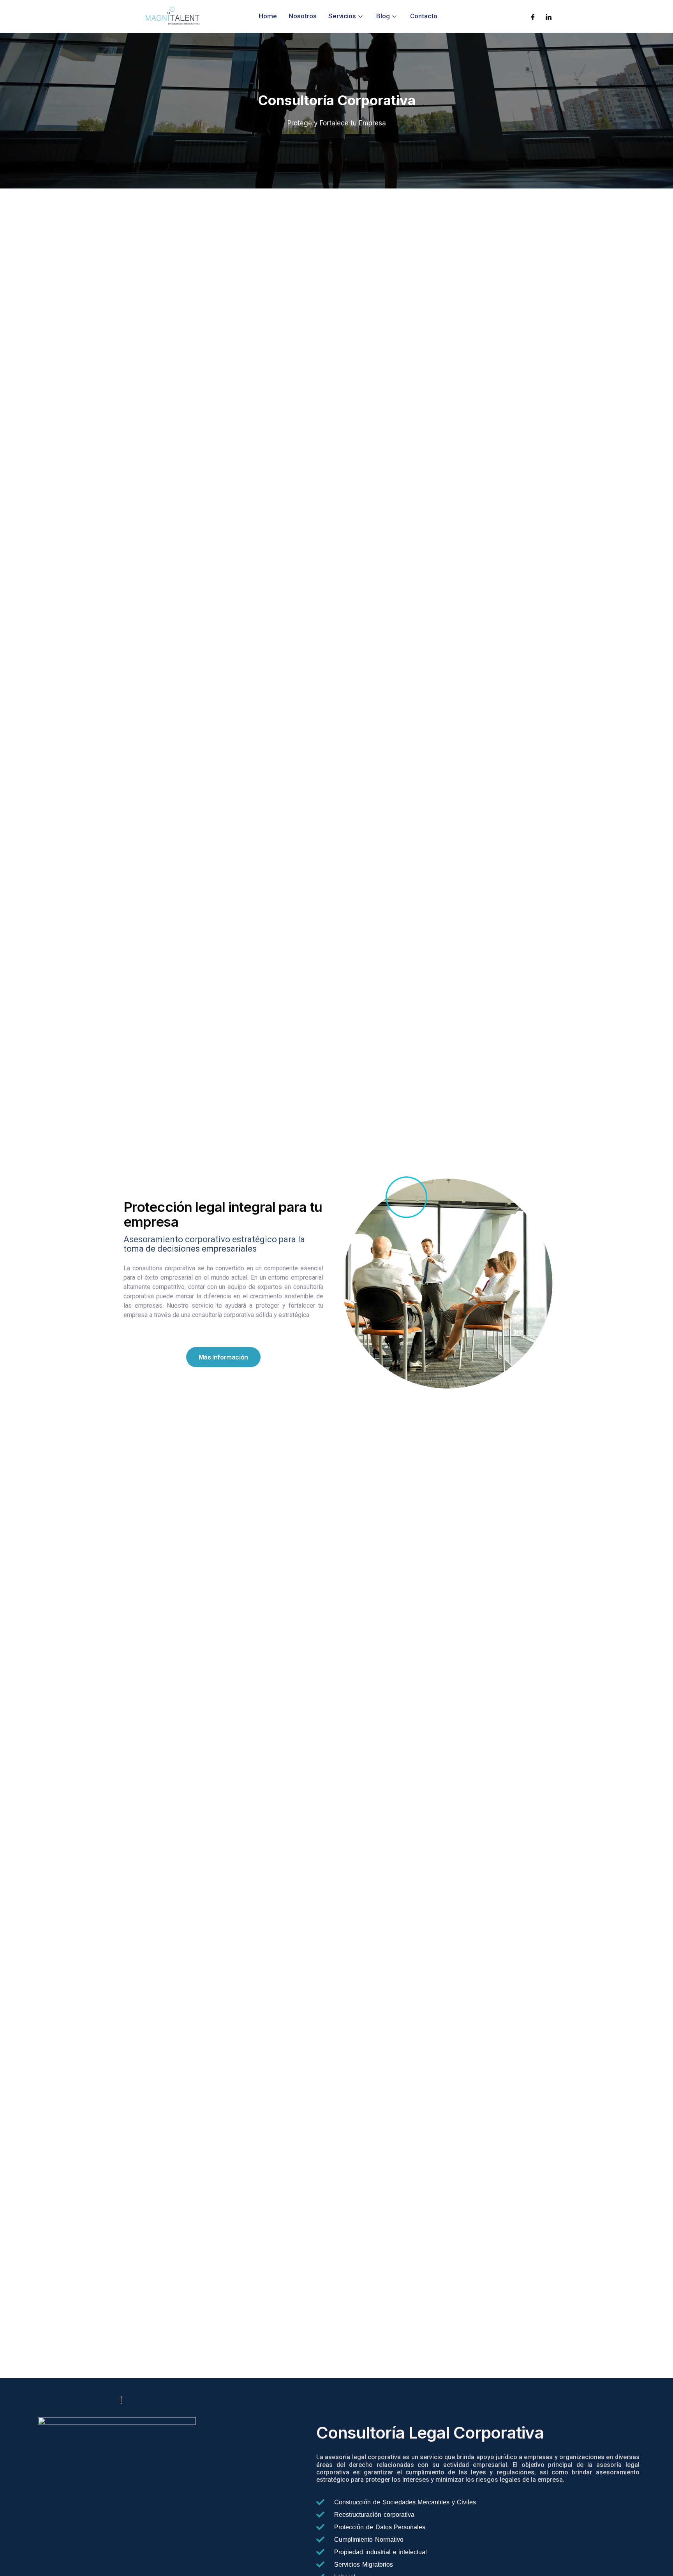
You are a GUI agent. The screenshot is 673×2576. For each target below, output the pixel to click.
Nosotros (303, 16)
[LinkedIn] (549, 16)
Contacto (424, 16)
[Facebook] (533, 16)
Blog (383, 16)
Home (268, 16)
